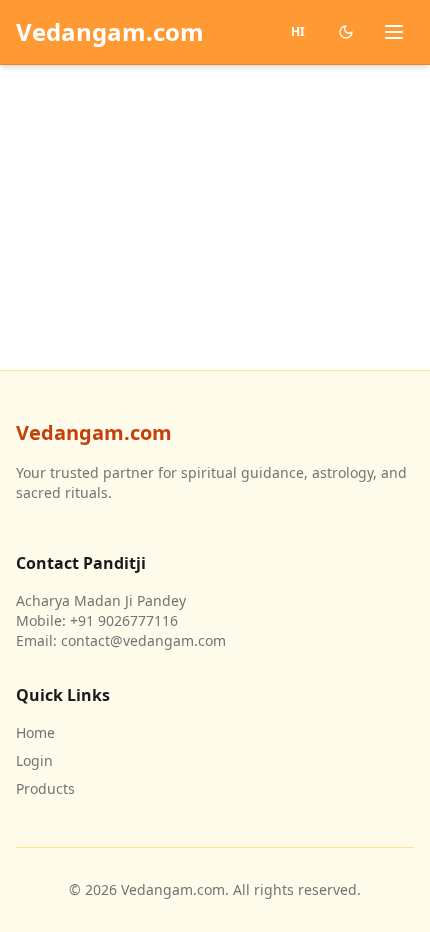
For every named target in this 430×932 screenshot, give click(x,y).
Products (45, 788)
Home (35, 732)
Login (34, 760)
